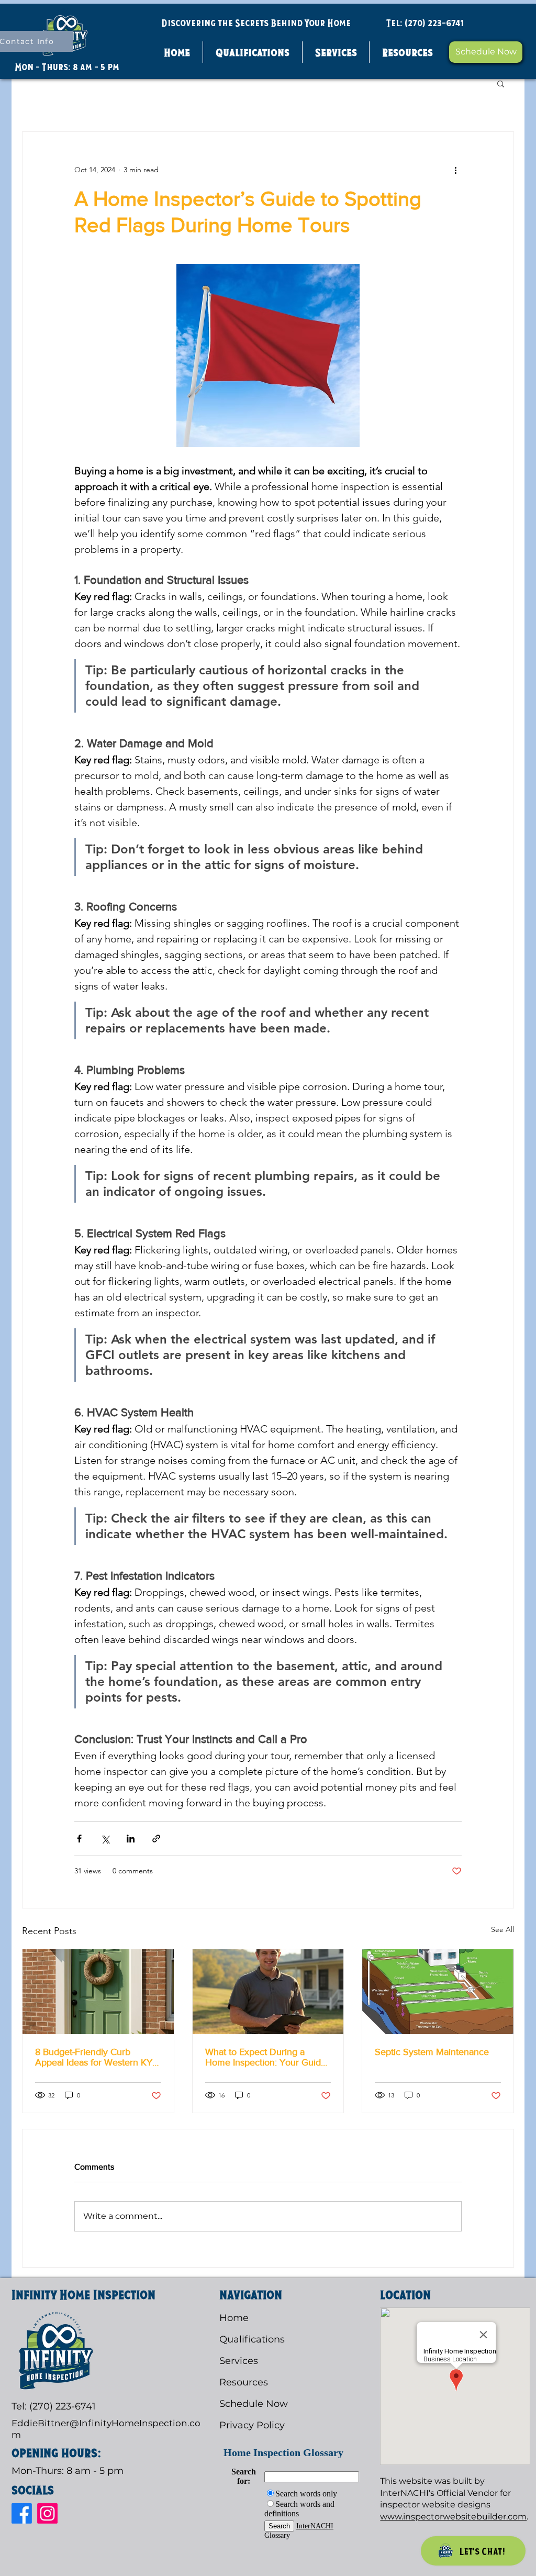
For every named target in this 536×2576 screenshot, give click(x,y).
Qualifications (252, 2339)
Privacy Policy (252, 2425)
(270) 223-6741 (434, 23)
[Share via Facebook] (79, 1839)
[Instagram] (47, 2513)
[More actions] (455, 170)
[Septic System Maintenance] (438, 1992)
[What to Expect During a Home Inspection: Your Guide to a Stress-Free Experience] (268, 1992)
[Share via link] (156, 1839)
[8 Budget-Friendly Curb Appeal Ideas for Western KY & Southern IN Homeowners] (98, 1992)
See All (502, 1929)
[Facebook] (22, 2513)
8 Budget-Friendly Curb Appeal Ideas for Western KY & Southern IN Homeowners (94, 2057)
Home (234, 2318)
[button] (407, 52)
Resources (244, 2382)
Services (239, 2361)
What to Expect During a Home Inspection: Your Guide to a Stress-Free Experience (266, 2057)
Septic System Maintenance (432, 2052)
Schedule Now (254, 2404)
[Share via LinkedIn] (131, 1839)
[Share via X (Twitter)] (105, 1839)
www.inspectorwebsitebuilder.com (453, 2517)
